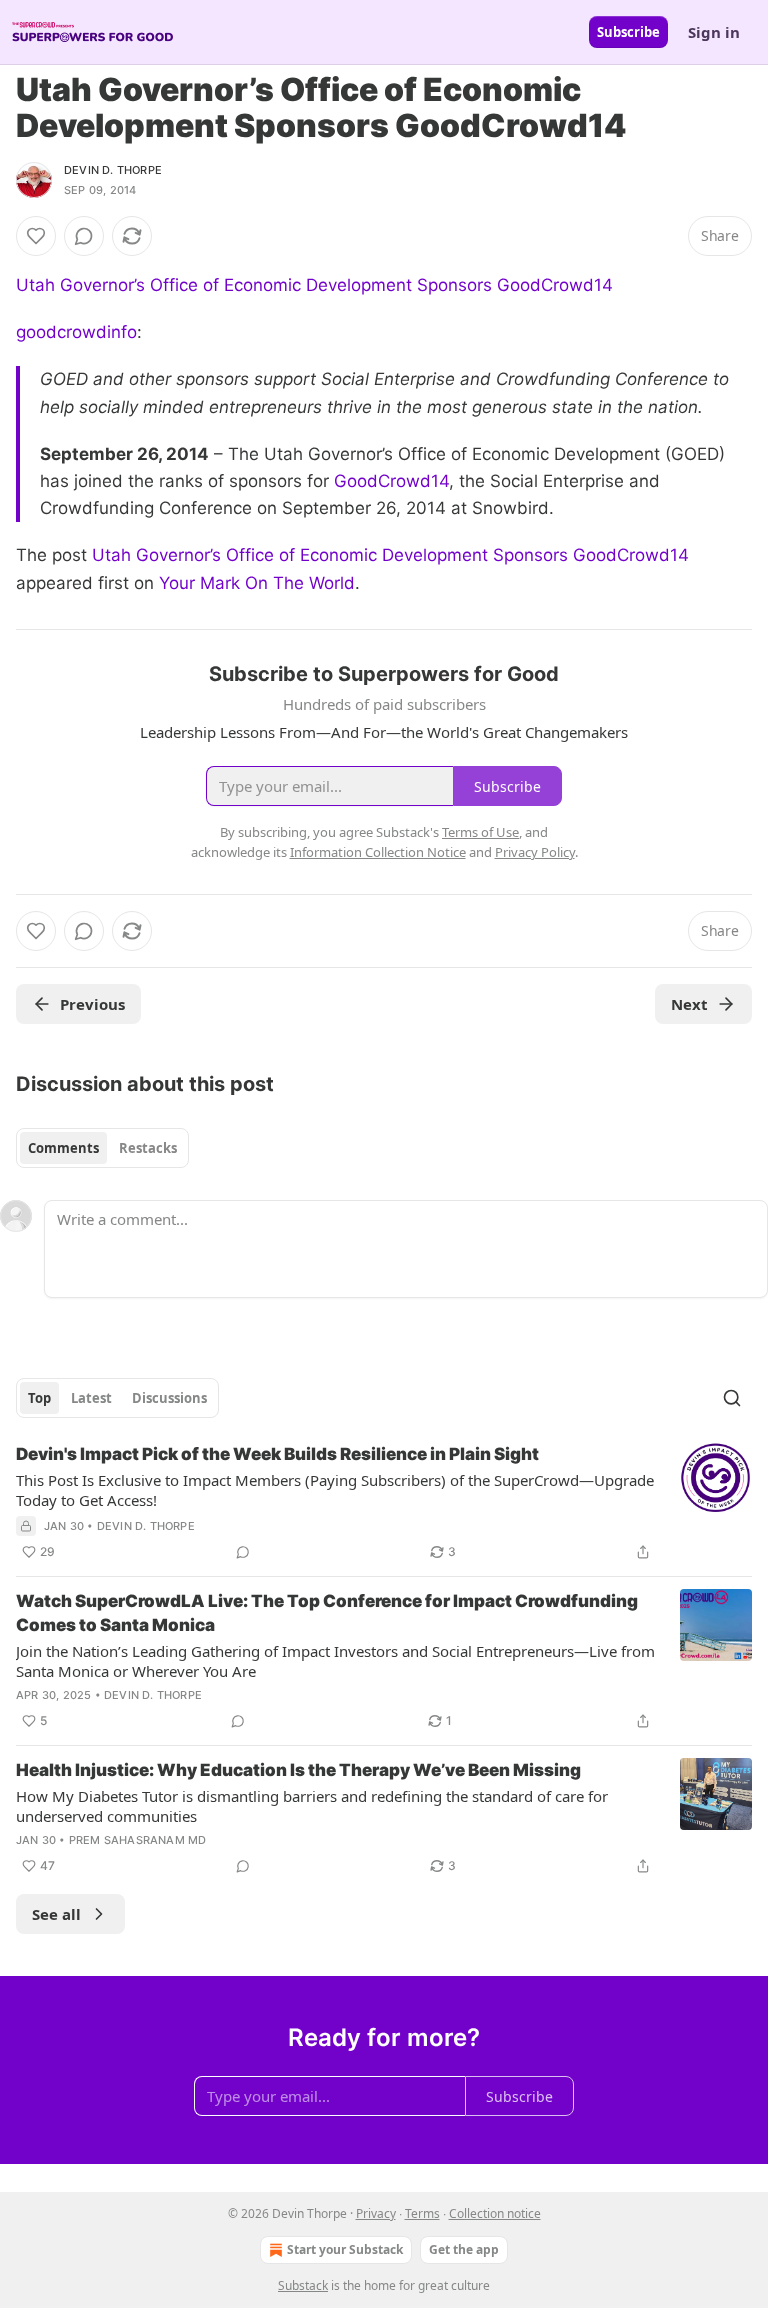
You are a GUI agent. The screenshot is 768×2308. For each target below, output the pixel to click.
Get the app (464, 2249)
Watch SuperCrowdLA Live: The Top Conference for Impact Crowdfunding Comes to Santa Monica (327, 1613)
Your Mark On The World (257, 583)
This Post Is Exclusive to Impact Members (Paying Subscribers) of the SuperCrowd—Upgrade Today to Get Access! (335, 1490)
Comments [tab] (63, 1148)
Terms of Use (480, 832)
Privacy (376, 2213)
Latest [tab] (91, 1398)
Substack (303, 2285)
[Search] (732, 1398)
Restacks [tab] (148, 1148)
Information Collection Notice (378, 852)
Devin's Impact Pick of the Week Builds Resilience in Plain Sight (277, 1454)
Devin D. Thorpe (113, 170)
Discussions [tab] (169, 1398)
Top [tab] (39, 1398)
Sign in (714, 32)
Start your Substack (345, 2249)
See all (56, 1914)
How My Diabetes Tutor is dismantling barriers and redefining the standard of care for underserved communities (312, 1806)
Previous (92, 1004)
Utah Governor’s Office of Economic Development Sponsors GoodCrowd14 (314, 285)
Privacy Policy (535, 852)
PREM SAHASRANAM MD (138, 1840)
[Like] (36, 236)
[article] (384, 1503)
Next (689, 1004)
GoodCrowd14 (391, 481)
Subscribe (628, 32)
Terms (422, 2213)
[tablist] (102, 1148)
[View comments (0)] (84, 236)
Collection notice (495, 2213)
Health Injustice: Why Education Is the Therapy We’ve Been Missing (298, 1770)
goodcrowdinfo (76, 332)
